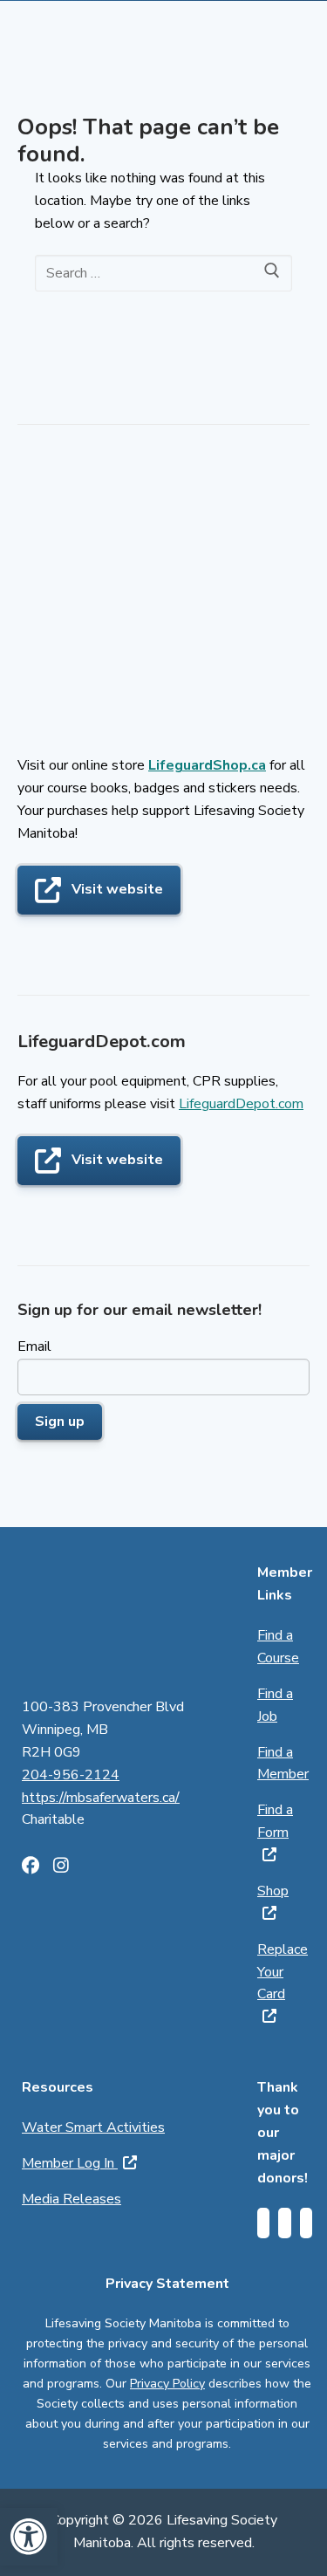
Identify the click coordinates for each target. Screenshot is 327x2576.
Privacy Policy (167, 2384)
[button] (29, 2537)
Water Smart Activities (93, 2127)
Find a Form (275, 1821)
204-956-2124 (71, 1775)
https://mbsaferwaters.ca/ (101, 1798)
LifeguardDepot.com (241, 1104)
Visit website (117, 889)
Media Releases (72, 2199)
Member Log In (70, 2163)
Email (34, 1346)
